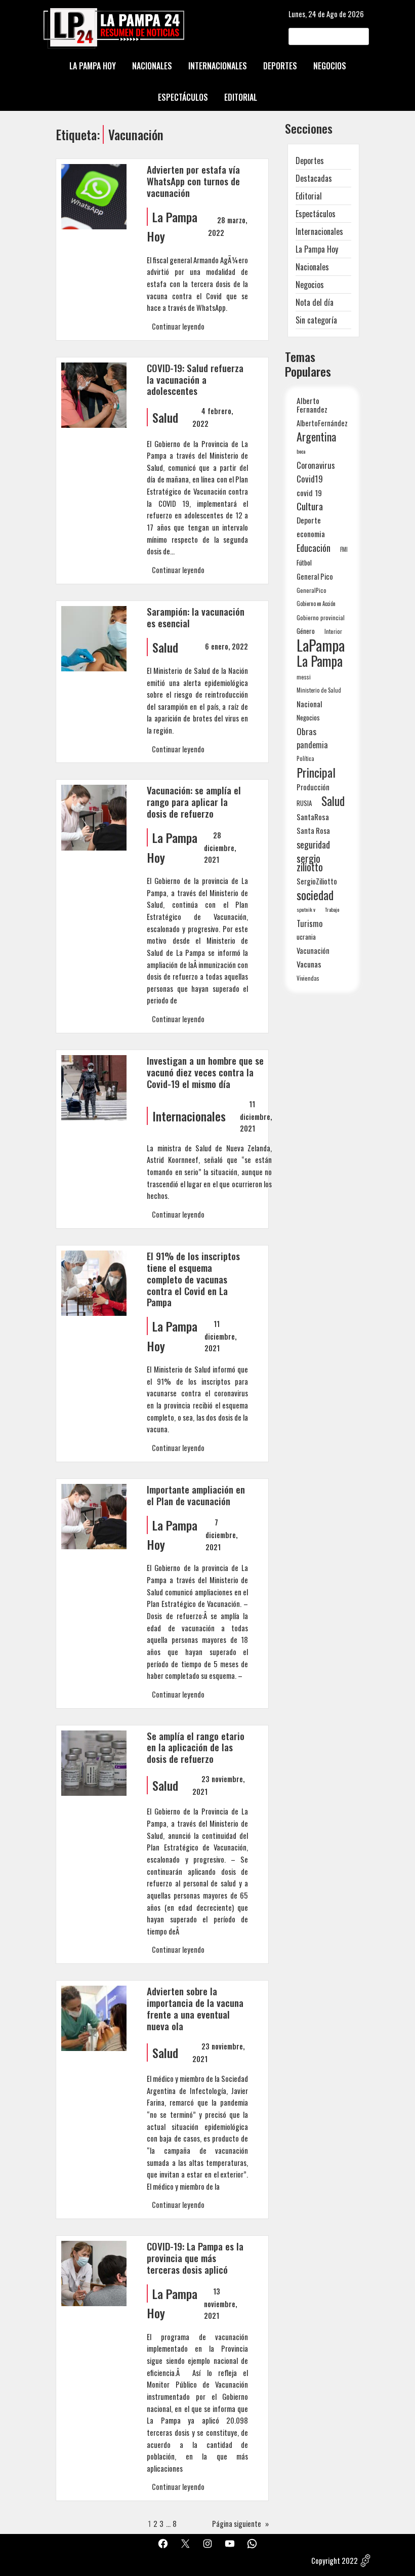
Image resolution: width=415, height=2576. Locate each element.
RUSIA (304, 803)
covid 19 (309, 492)
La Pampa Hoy (317, 249)
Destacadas (314, 178)
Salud (165, 417)
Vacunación (313, 951)
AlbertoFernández (322, 423)
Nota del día (315, 302)
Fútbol (304, 562)
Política (305, 758)
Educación (314, 548)
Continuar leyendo (178, 326)
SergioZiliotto (317, 881)
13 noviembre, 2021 (220, 2303)
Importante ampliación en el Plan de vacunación (196, 1496)
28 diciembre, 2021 (220, 847)
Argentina (316, 437)
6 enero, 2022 (226, 646)
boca (301, 451)
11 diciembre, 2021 (256, 1116)
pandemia (312, 745)
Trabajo (332, 909)
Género (306, 631)
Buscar (360, 36)
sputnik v (306, 909)
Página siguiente (240, 2523)
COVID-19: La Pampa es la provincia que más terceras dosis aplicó (195, 2258)
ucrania (306, 937)
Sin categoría (316, 320)
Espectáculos (316, 214)
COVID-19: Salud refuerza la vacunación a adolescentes (195, 380)
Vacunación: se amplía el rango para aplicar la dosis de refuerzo (194, 802)
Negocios (310, 285)
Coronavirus (316, 465)
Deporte (309, 520)
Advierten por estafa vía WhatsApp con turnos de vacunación (193, 182)
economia (311, 534)
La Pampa (320, 661)
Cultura (310, 506)
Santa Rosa (313, 831)
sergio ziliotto (310, 863)
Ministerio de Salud (319, 690)
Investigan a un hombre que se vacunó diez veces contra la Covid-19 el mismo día (205, 1073)
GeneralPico (312, 590)
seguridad (313, 844)
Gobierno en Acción (316, 603)
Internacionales (189, 1116)
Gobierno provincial (321, 617)
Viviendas (308, 978)
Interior (333, 631)
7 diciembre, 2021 (221, 1534)
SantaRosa (313, 817)
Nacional (309, 704)
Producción (313, 787)
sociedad (315, 895)
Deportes (310, 160)
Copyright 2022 (335, 2560)
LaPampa (321, 645)
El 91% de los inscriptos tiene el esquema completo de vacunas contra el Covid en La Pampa (193, 1280)
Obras (306, 731)
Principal (316, 772)
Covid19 (310, 479)
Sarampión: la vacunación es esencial (196, 618)
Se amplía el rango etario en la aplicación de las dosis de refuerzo (196, 1748)
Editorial (309, 196)
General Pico (315, 576)
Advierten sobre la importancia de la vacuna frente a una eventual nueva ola (195, 2009)
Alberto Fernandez (312, 405)
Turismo (309, 923)
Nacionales (312, 267)
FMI (344, 549)
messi (304, 677)
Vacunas (309, 964)
